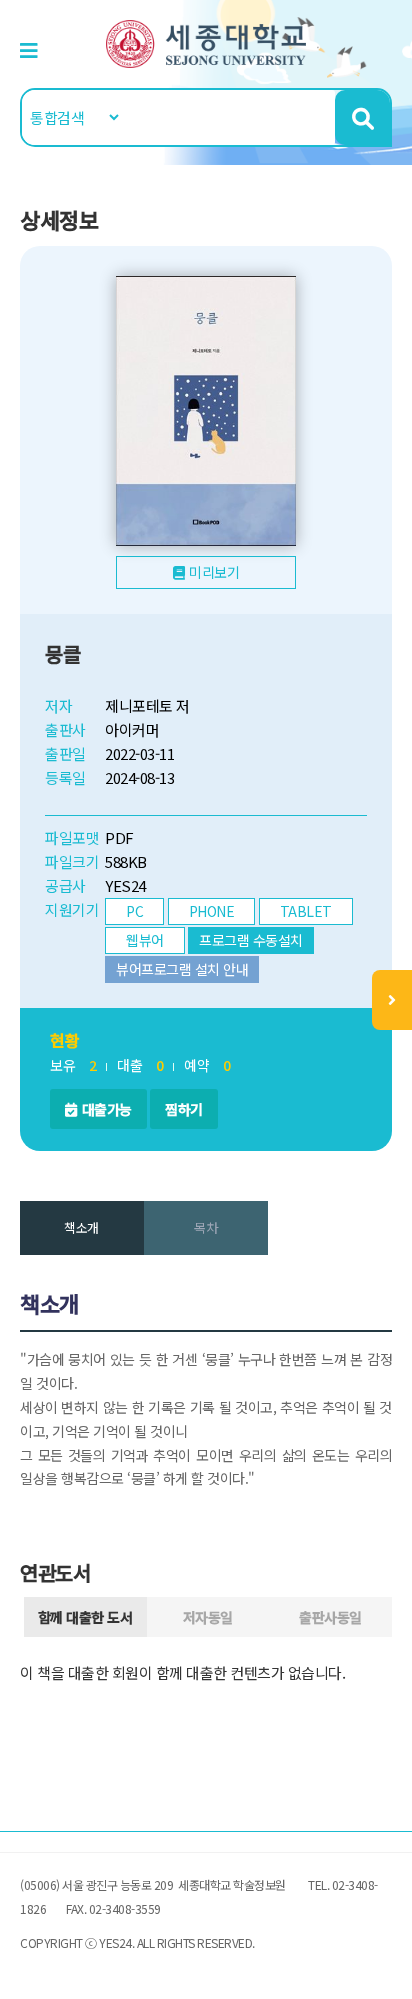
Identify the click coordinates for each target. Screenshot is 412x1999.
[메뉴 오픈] (392, 1000)
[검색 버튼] (362, 117)
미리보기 (214, 572)
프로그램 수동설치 (251, 940)
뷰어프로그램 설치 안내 (182, 969)
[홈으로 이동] (206, 41)
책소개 (81, 1227)
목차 (205, 1227)
